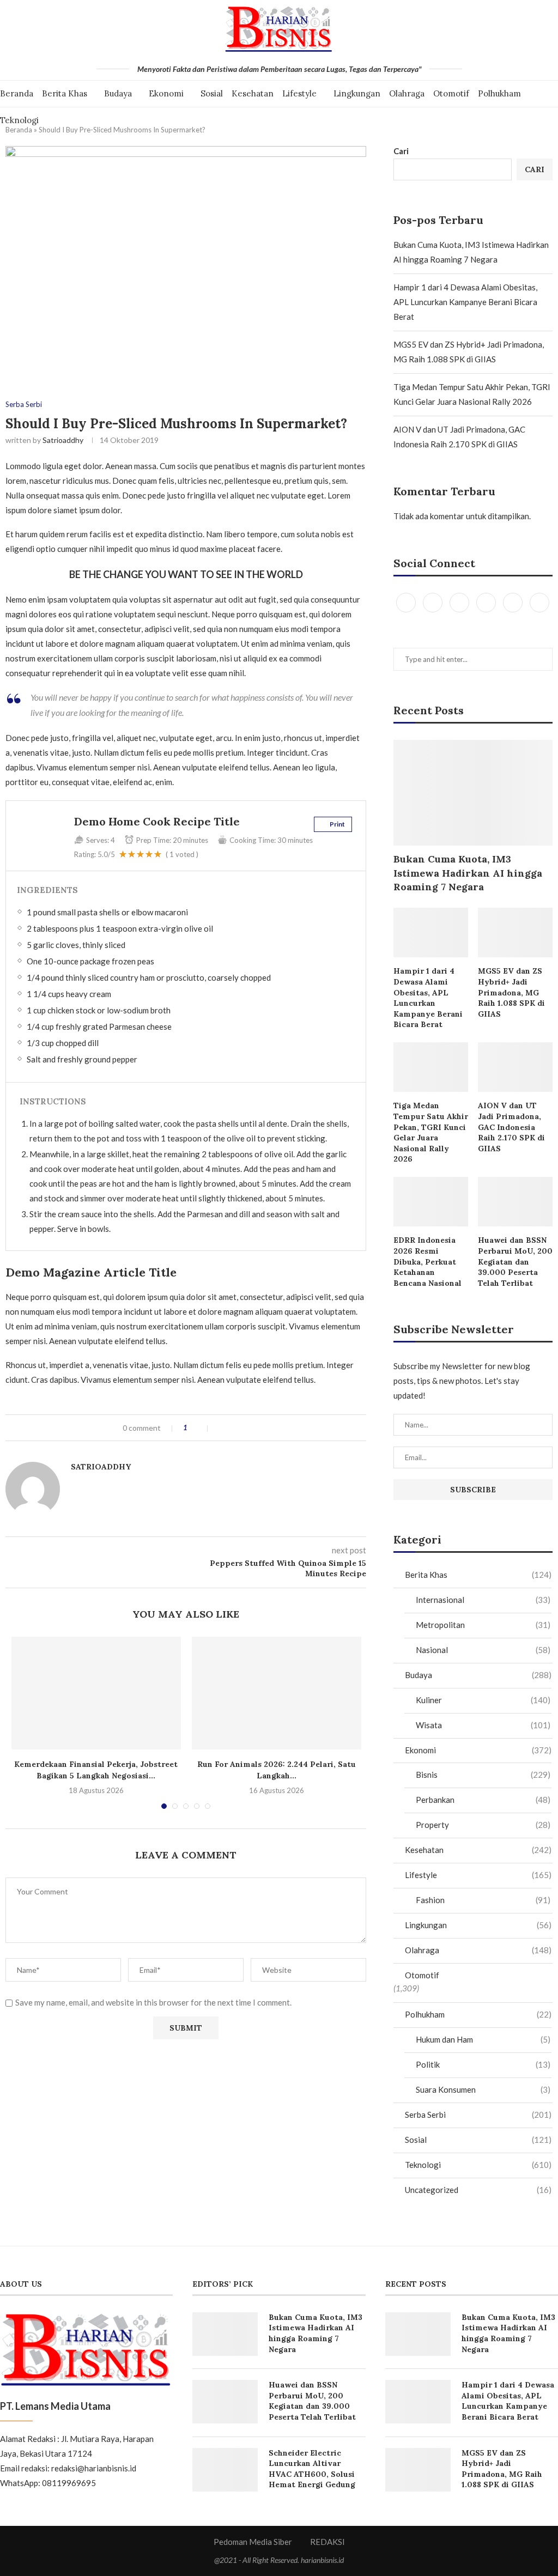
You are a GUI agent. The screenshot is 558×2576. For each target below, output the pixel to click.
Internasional (483, 1600)
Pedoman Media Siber (253, 2542)
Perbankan (483, 1800)
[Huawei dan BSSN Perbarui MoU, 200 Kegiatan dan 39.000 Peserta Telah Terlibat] (515, 1202)
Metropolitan (483, 1625)
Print (337, 824)
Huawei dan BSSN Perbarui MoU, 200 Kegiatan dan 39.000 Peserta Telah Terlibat (515, 1261)
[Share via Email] (255, 1428)
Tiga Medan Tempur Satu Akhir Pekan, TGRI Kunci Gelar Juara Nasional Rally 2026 (431, 1132)
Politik (483, 2064)
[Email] (539, 602)
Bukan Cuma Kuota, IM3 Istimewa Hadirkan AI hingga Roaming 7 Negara (468, 873)
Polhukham (499, 93)
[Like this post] (201, 1428)
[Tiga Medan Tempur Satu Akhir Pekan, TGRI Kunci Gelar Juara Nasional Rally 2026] (431, 1067)
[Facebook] (407, 602)
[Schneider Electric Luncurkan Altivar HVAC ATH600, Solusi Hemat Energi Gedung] (225, 2470)
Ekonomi (166, 93)
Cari (401, 151)
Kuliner (483, 1700)
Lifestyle (299, 93)
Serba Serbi (24, 405)
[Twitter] (433, 602)
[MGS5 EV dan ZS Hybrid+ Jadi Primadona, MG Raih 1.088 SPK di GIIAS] (515, 932)
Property (483, 1825)
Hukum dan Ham (483, 2039)
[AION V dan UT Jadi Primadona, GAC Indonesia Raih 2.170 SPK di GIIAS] (515, 1067)
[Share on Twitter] (232, 1428)
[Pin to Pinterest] (244, 1428)
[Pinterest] (487, 602)
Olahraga (407, 93)
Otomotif (451, 93)
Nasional (483, 1650)
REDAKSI (327, 2542)
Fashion (483, 1900)
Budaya (118, 93)
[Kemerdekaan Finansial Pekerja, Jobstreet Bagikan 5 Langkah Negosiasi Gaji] (96, 1693)
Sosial (212, 93)
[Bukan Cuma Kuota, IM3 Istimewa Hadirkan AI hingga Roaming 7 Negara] (473, 793)
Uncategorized (478, 2190)
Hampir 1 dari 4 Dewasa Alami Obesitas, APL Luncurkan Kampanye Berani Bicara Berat (465, 302)
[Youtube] (514, 602)
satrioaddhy (63, 440)
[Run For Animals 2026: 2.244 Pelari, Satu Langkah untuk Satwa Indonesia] (277, 1693)
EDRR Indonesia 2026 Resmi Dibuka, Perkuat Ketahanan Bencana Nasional (427, 1261)
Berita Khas (65, 93)
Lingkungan (357, 93)
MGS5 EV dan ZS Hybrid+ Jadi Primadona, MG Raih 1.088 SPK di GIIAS (511, 992)
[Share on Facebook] (221, 1428)
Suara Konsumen (483, 2089)
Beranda (17, 93)
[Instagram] (460, 602)
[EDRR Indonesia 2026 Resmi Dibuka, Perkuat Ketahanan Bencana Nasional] (431, 1202)
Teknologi (19, 120)
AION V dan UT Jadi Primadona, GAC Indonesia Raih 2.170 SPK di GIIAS (511, 1127)
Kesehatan (253, 93)
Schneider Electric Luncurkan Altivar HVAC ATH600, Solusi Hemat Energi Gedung (312, 2469)
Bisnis (483, 1775)
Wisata (483, 1725)
